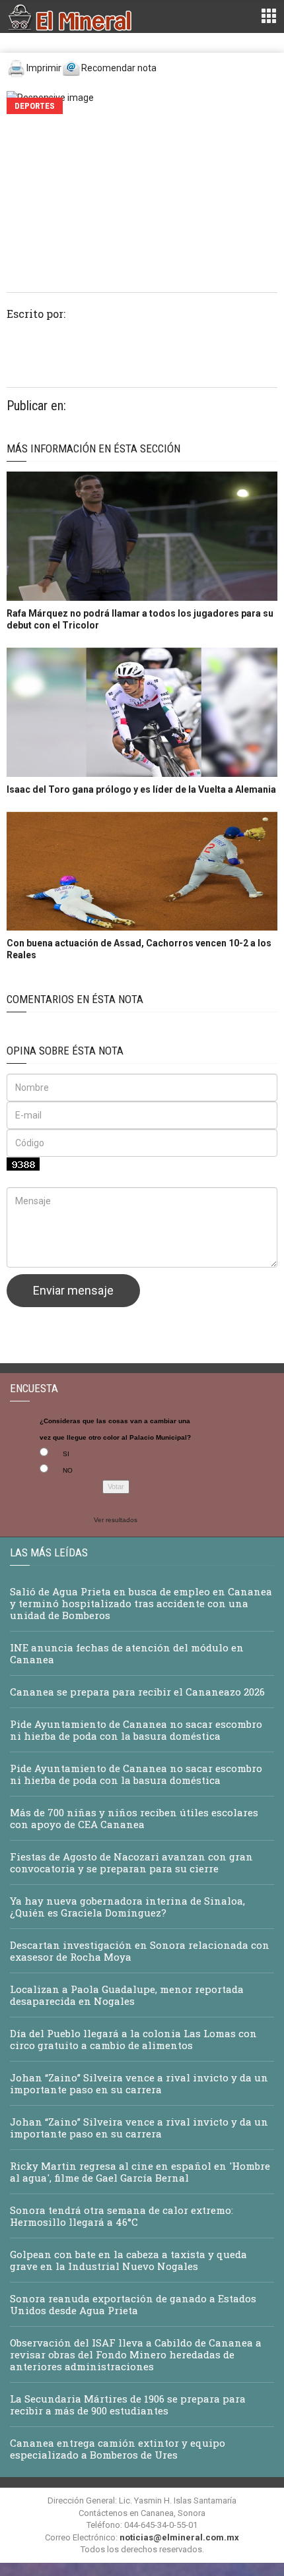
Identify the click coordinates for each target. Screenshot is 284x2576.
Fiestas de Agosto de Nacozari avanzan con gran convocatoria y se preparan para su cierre (131, 1862)
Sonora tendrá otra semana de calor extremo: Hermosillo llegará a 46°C (122, 2216)
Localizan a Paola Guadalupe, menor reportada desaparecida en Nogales (127, 1995)
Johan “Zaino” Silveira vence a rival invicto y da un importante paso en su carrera (139, 2083)
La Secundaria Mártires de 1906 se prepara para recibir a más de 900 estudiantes (128, 2405)
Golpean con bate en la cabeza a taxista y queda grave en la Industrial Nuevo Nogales (128, 2260)
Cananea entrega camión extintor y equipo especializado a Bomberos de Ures (118, 2449)
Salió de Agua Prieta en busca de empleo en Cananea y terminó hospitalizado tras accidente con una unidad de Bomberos (141, 1603)
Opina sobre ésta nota (65, 1051)
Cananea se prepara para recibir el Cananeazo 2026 (137, 1692)
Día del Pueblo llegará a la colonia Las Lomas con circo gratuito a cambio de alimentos (133, 2039)
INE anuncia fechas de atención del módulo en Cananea (127, 1653)
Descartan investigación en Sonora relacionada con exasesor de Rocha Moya (140, 1951)
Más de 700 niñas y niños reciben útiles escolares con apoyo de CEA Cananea (134, 1818)
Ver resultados (116, 1520)
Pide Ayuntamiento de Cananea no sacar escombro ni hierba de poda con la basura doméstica (136, 1730)
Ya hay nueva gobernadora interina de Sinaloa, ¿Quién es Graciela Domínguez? (127, 1907)
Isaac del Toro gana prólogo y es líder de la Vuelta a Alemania (141, 789)
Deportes (35, 106)
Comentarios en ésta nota (75, 999)
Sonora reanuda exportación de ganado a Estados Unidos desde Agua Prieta (133, 2304)
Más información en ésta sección (93, 448)
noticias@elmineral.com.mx (179, 2537)
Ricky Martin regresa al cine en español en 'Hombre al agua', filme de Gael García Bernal (140, 2172)
